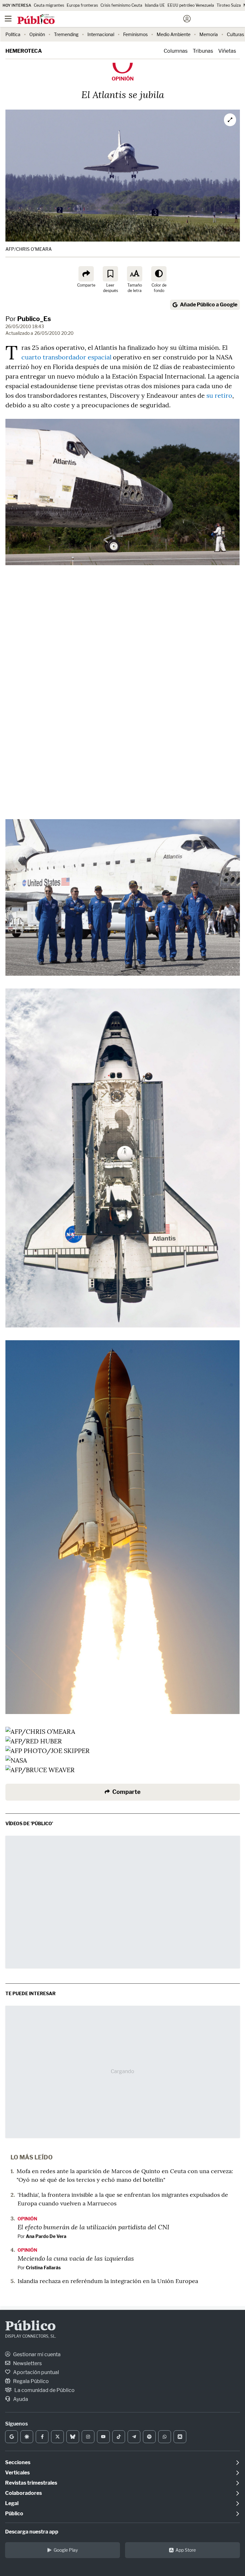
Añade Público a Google (209, 305)
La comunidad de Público (44, 2390)
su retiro (219, 395)
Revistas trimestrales (31, 2483)
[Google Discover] (27, 2437)
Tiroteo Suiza (229, 5)
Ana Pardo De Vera (46, 2236)
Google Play (66, 2550)
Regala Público (30, 2381)
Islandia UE (155, 5)
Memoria (209, 34)
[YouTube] (103, 2437)
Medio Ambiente (174, 34)
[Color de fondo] (159, 274)
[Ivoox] (180, 2437)
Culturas (235, 34)
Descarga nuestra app (32, 2532)
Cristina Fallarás (43, 2268)
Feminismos (135, 34)
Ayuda (20, 2399)
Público (30, 2327)
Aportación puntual (36, 2372)
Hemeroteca (24, 51)
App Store (186, 2550)
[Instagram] (88, 2437)
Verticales (17, 2473)
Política (13, 34)
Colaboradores (23, 2493)
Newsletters (27, 2363)
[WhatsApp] (165, 2437)
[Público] (111, 19)
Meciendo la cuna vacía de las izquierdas (76, 2258)
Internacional (101, 34)
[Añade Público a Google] (11, 2437)
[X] (57, 2437)
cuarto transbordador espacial (66, 357)
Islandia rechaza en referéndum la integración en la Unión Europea (108, 2281)
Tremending (66, 34)
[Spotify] (149, 2437)
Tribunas (203, 51)
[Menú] (8, 19)
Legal (12, 2503)
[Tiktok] (119, 2437)
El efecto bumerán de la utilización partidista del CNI (93, 2227)
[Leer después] (110, 274)
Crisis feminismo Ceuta (121, 5)
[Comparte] (86, 274)
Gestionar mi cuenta (36, 2354)
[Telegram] (134, 2437)
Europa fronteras (82, 5)
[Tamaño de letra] (135, 274)
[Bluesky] (73, 2437)
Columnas (176, 51)
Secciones (18, 2462)
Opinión (37, 34)
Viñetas (227, 51)
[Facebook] (42, 2437)
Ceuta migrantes (49, 5)
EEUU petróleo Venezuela (191, 5)
